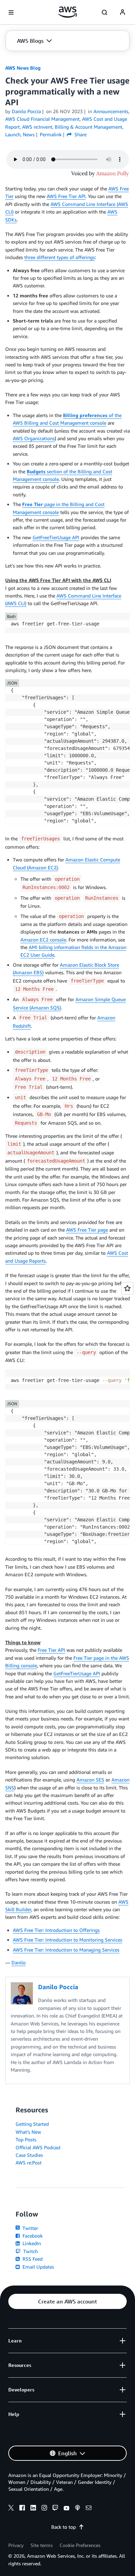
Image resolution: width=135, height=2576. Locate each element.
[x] (11, 2509)
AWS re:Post (29, 2163)
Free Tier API (51, 1650)
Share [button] (80, 134)
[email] (89, 2509)
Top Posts (26, 2139)
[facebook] (22, 2509)
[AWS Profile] (123, 12)
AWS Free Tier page (87, 1230)
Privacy (16, 2545)
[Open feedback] (127, 1288)
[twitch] (55, 2509)
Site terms (42, 2545)
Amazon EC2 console (43, 940)
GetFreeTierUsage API (56, 537)
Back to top (64, 2527)
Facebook (32, 2236)
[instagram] (44, 2509)
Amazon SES (90, 1780)
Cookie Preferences (80, 2545)
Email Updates (38, 2267)
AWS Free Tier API (66, 196)
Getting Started (32, 2124)
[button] (34, 41)
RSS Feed (32, 2259)
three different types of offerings (60, 257)
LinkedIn (31, 2243)
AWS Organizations (34, 438)
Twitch (30, 2251)
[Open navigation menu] (11, 12)
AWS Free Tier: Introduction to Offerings (56, 1930)
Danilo (19, 1962)
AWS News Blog (23, 68)
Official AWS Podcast (38, 2147)
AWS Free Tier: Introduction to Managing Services (66, 1950)
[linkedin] (33, 2509)
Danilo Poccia (26, 111)
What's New (28, 2132)
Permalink (51, 134)
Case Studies (29, 2155)
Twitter (30, 2228)
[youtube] (66, 2509)
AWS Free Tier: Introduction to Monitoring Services (67, 1940)
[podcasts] (78, 2509)
